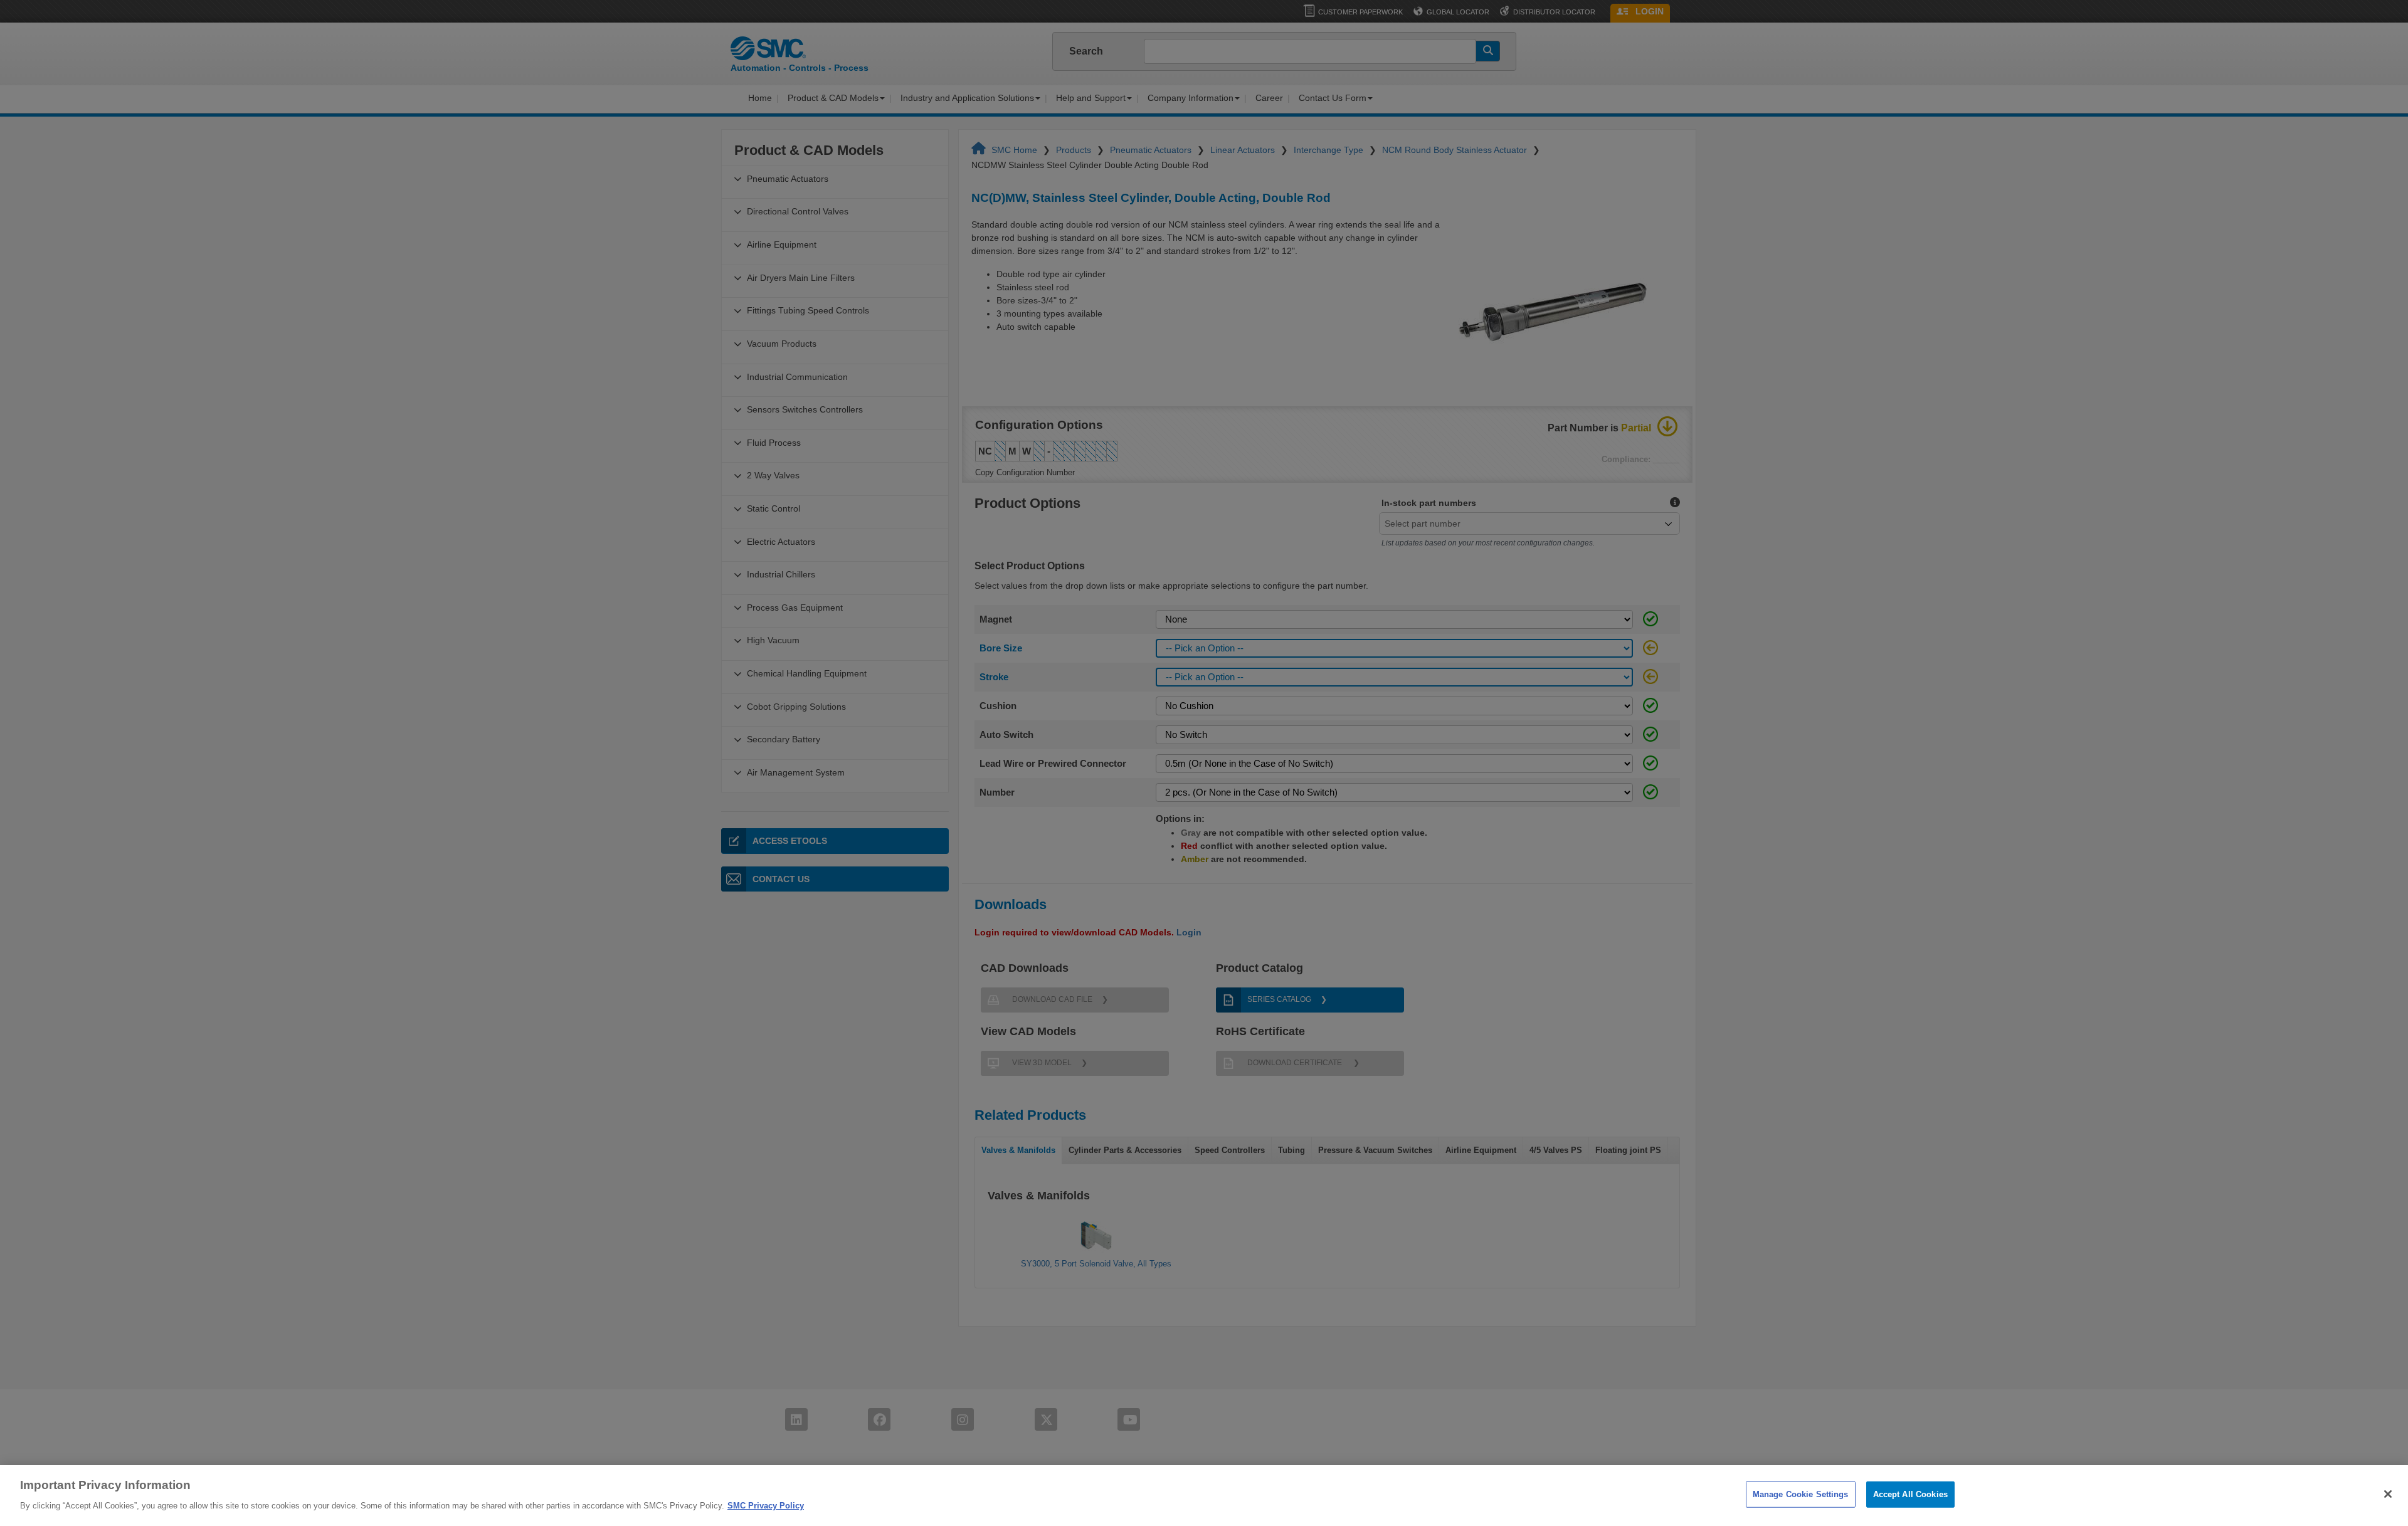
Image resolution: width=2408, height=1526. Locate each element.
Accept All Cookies (1910, 1494)
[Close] (2388, 1494)
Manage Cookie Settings (1801, 1494)
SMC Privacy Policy (766, 1505)
